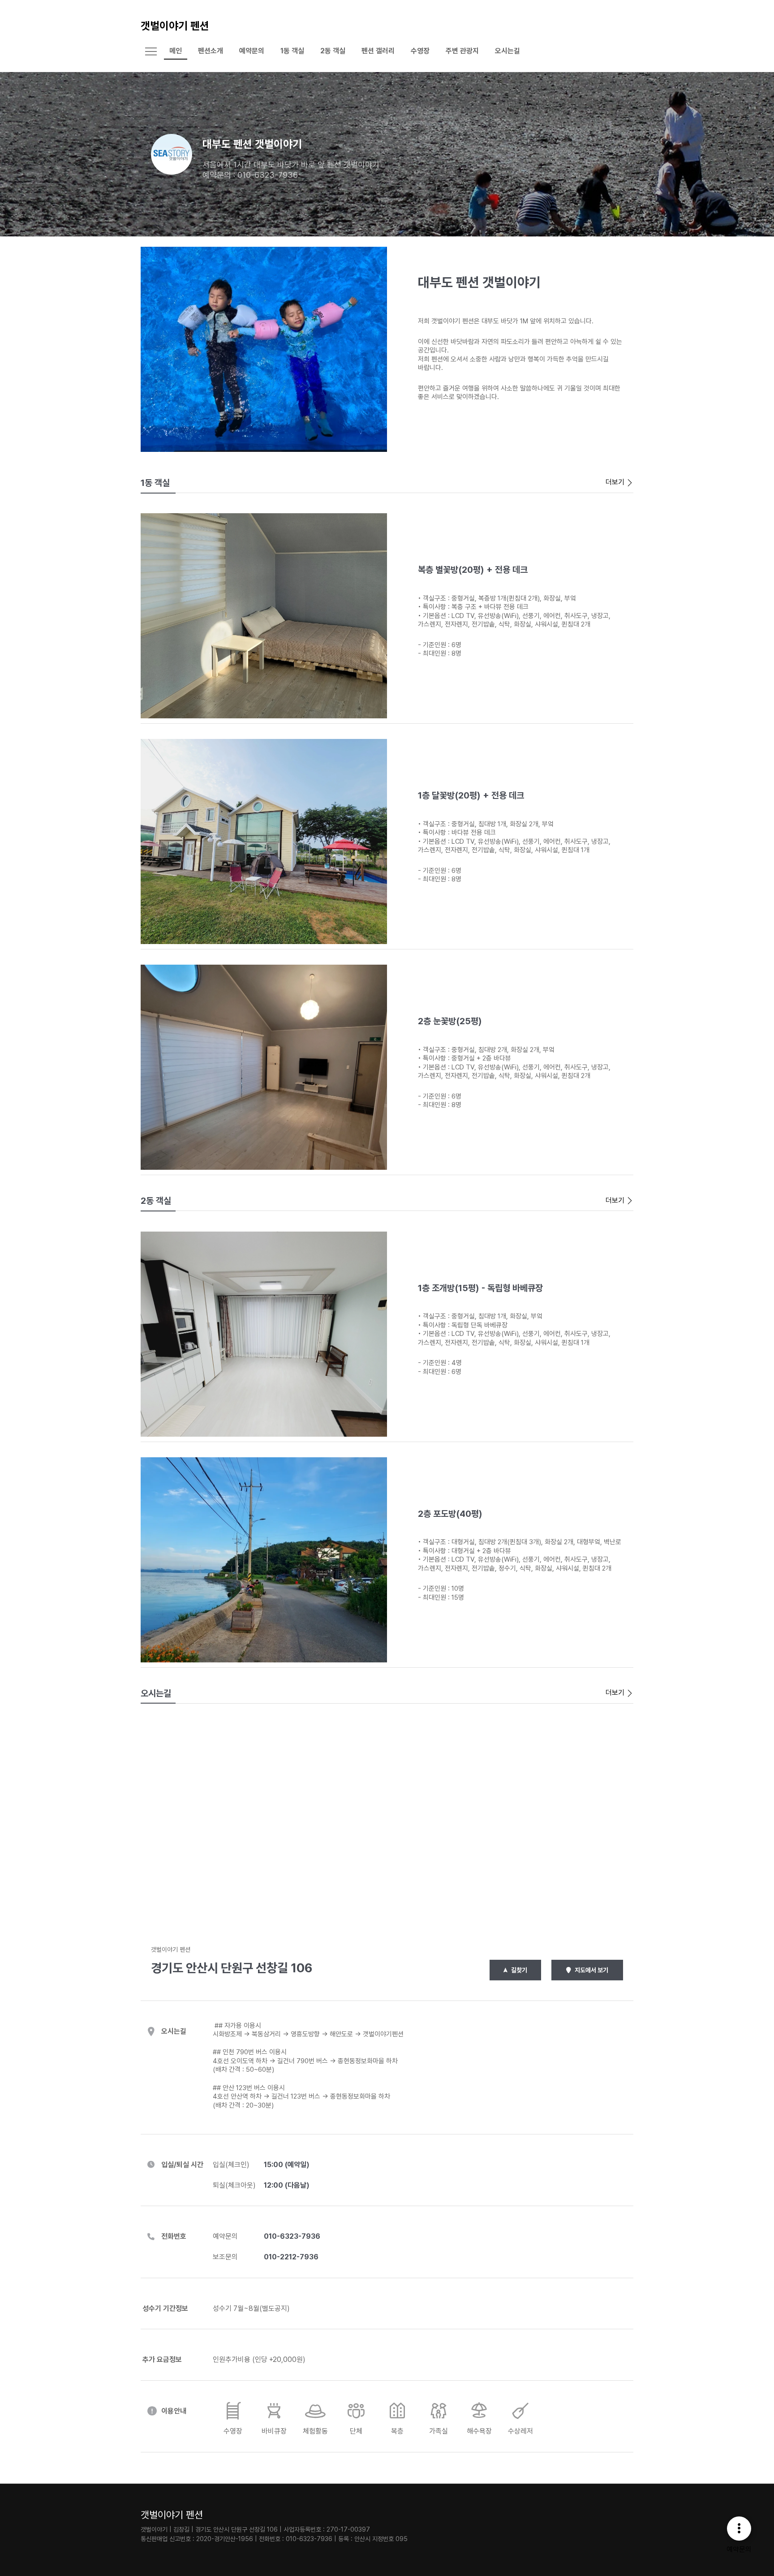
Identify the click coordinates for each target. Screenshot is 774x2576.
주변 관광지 (462, 51)
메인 (176, 51)
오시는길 (507, 51)
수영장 (420, 51)
